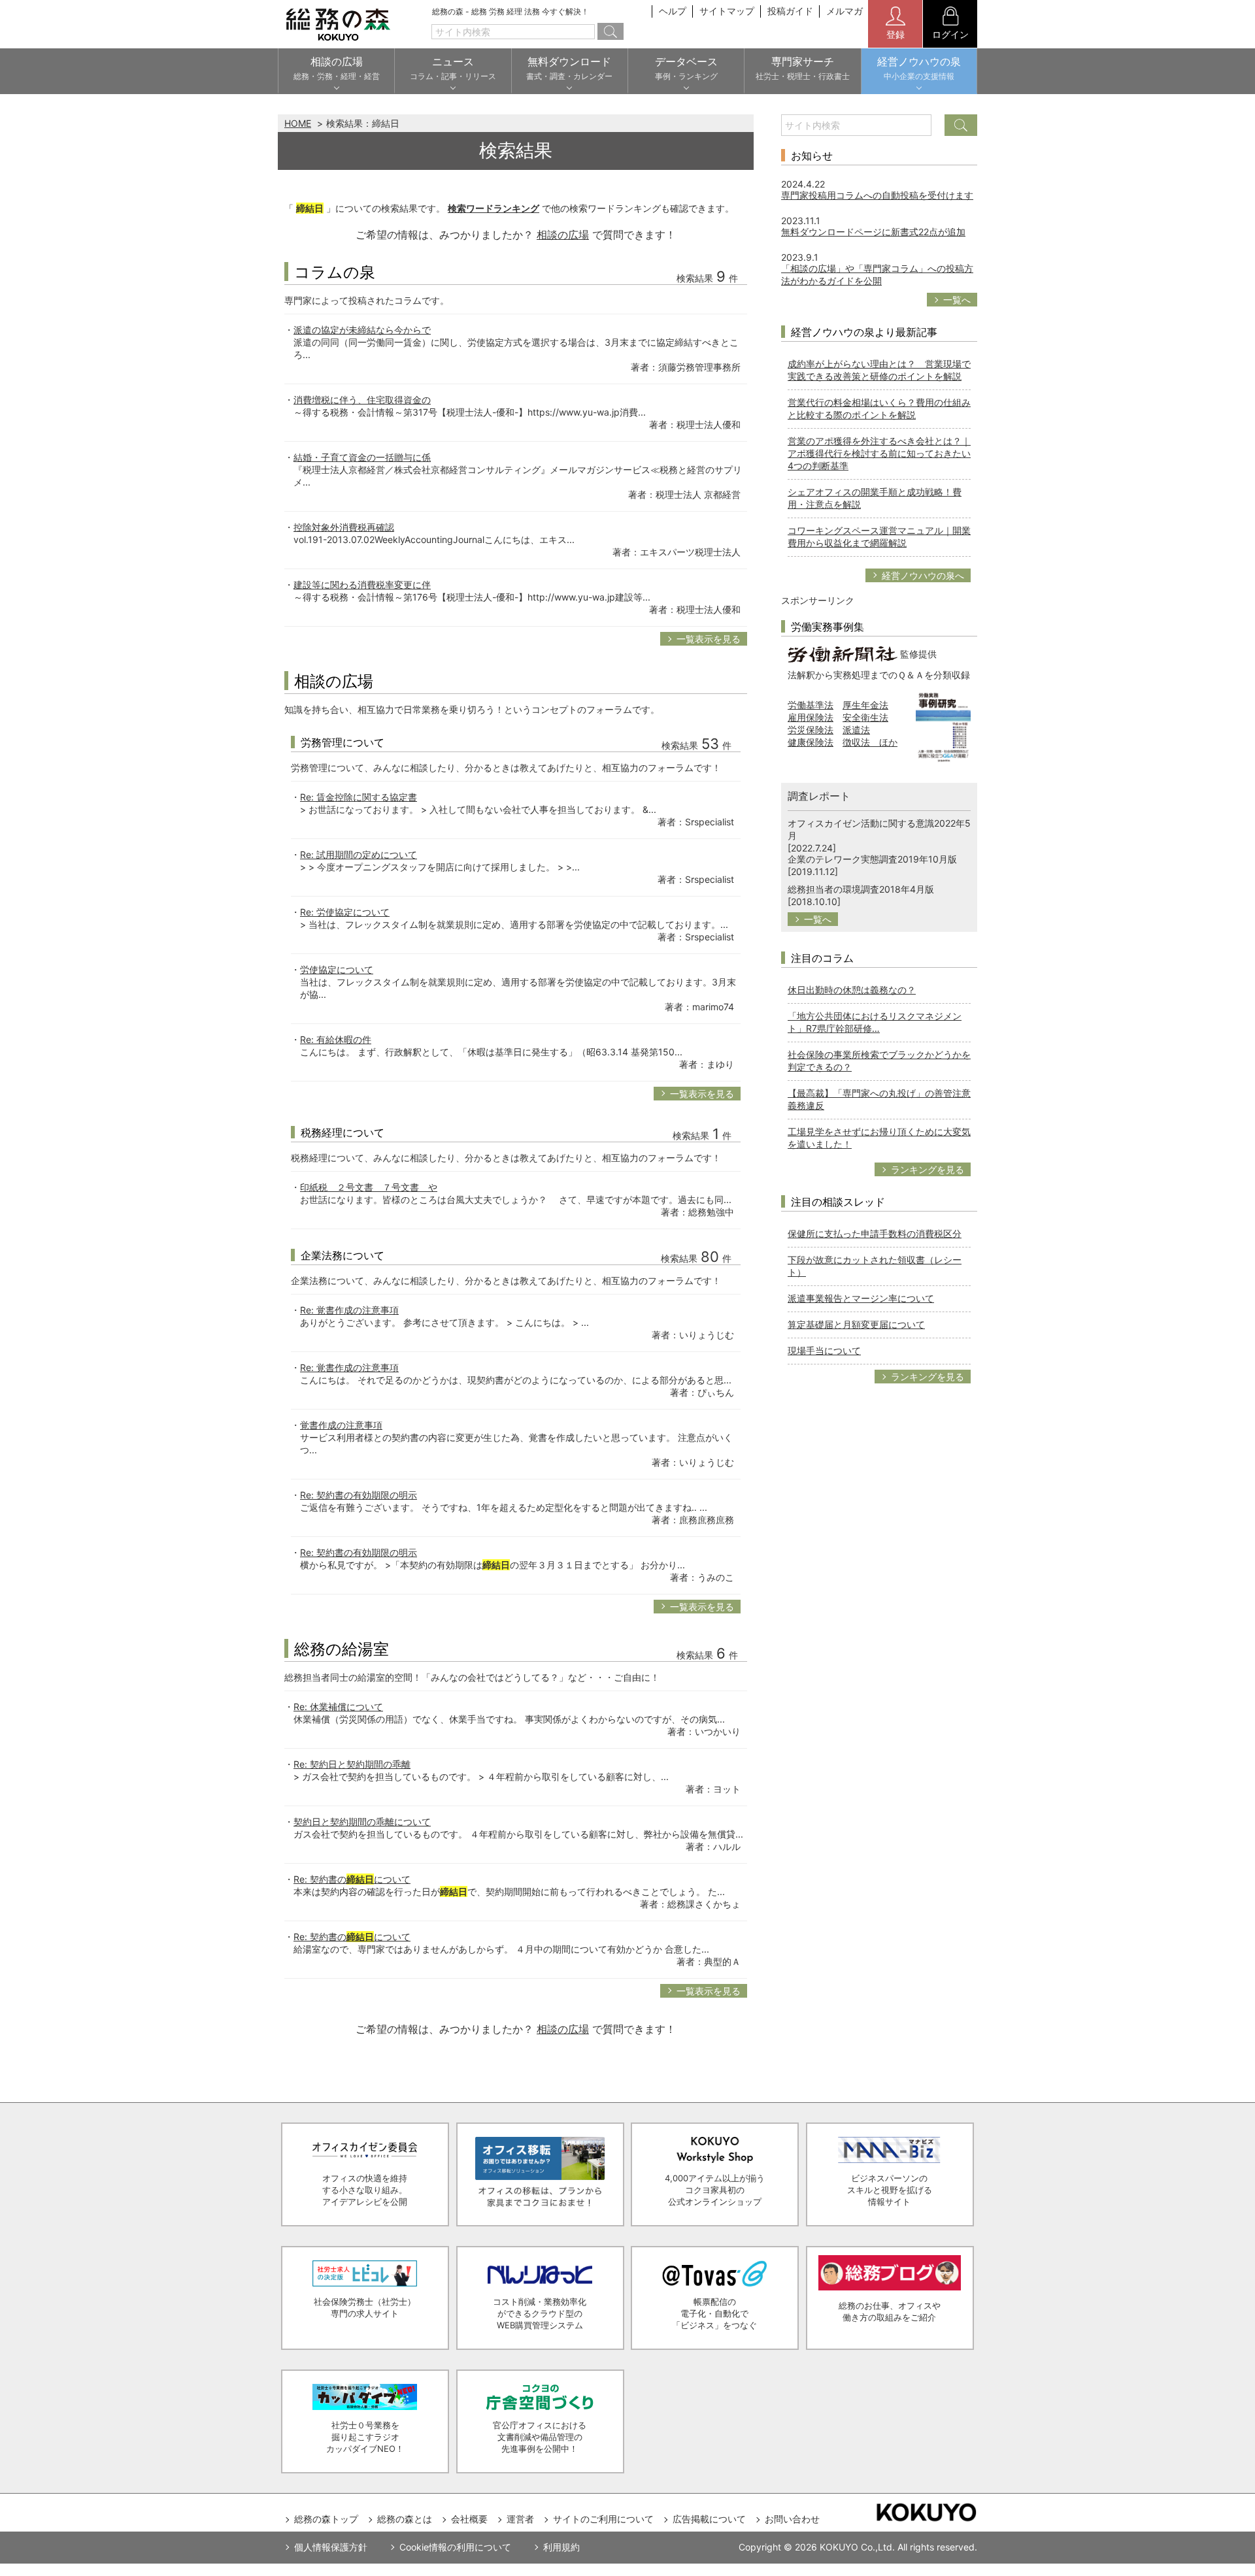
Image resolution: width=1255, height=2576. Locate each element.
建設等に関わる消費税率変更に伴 (362, 585)
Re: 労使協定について (345, 912)
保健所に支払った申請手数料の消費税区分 (875, 1233)
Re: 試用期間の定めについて (359, 854)
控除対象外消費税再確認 (344, 527)
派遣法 (856, 730)
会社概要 (469, 2519)
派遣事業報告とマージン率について (861, 1298)
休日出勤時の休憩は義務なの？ (852, 990)
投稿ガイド (790, 11)
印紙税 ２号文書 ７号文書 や (369, 1187)
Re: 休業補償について (338, 1707)
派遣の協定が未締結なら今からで (362, 330)
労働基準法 (811, 705)
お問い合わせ (792, 2519)
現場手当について (824, 1350)
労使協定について (337, 969)
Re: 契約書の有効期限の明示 (359, 1495)
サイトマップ (727, 11)
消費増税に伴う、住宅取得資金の (362, 400)
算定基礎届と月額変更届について (856, 1324)
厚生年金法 (865, 705)
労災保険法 (811, 730)
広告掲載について (709, 2519)
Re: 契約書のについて (352, 1879)
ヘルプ (673, 11)
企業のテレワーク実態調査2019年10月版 (872, 859)
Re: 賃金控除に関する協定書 (359, 797)
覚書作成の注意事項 (341, 1425)
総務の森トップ (326, 2519)
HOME (298, 123)
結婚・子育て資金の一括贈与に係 (362, 457)
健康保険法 (811, 742)
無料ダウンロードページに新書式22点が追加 (873, 232)
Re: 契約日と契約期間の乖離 (352, 1764)
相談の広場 (563, 235)
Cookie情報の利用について (455, 2547)
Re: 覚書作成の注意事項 (349, 1310)
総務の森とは (405, 2519)
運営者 (520, 2519)
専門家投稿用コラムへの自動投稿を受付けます (877, 195)
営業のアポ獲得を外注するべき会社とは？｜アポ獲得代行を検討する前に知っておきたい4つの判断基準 (879, 453)
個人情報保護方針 (331, 2547)
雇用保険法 (811, 717)
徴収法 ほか (870, 742)
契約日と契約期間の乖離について (362, 1822)
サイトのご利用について (603, 2519)
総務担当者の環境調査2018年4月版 (861, 889)
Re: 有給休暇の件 (336, 1039)
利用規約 (561, 2547)
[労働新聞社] (843, 653)
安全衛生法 (865, 717)
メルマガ (845, 11)
